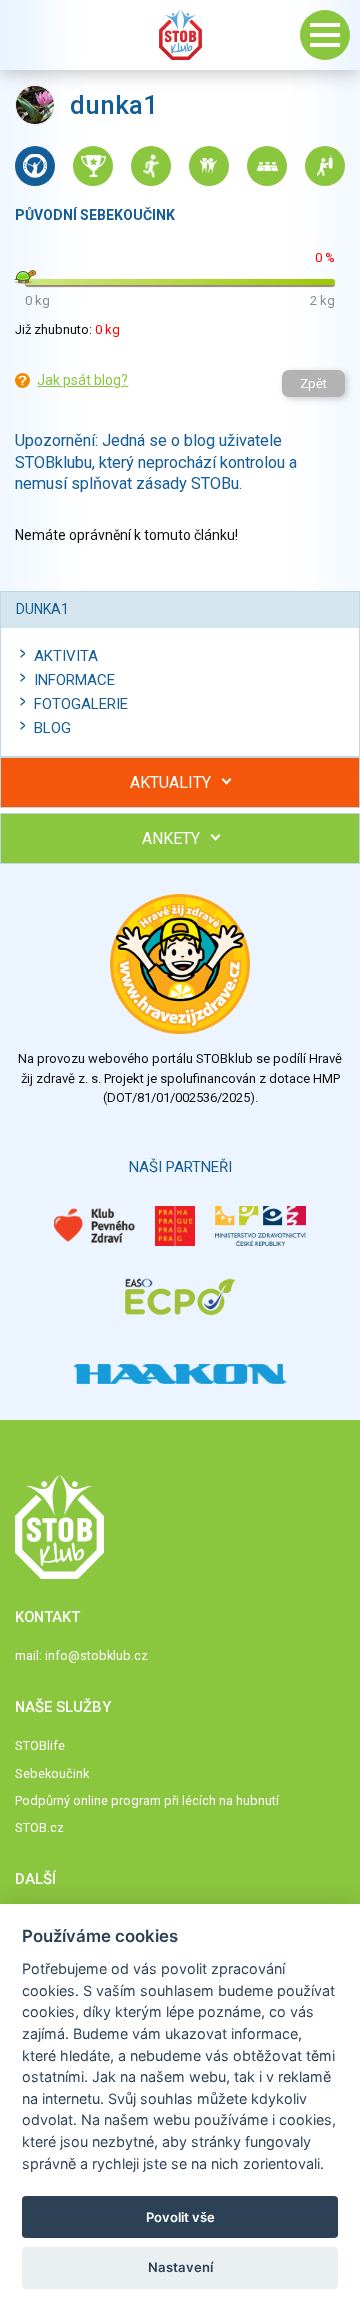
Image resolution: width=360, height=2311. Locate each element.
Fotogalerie (81, 704)
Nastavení (180, 2267)
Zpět (313, 383)
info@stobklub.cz (96, 1655)
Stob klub (180, 35)
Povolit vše (180, 2217)
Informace (74, 680)
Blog (52, 728)
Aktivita (66, 656)
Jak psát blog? (82, 380)
